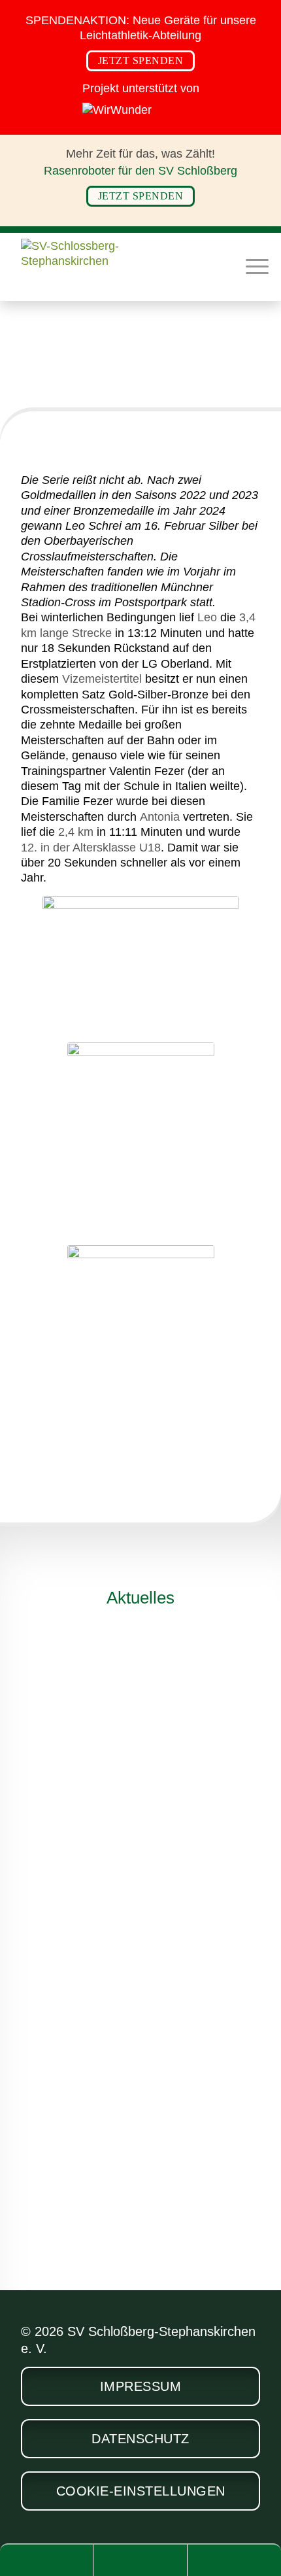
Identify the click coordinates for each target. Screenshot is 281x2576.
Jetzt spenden (141, 60)
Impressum (141, 2386)
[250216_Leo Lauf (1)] (141, 1141)
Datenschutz (140, 2439)
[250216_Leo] (140, 966)
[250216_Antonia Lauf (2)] (141, 1343)
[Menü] (251, 265)
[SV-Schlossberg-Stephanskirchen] (116, 266)
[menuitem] (251, 265)
